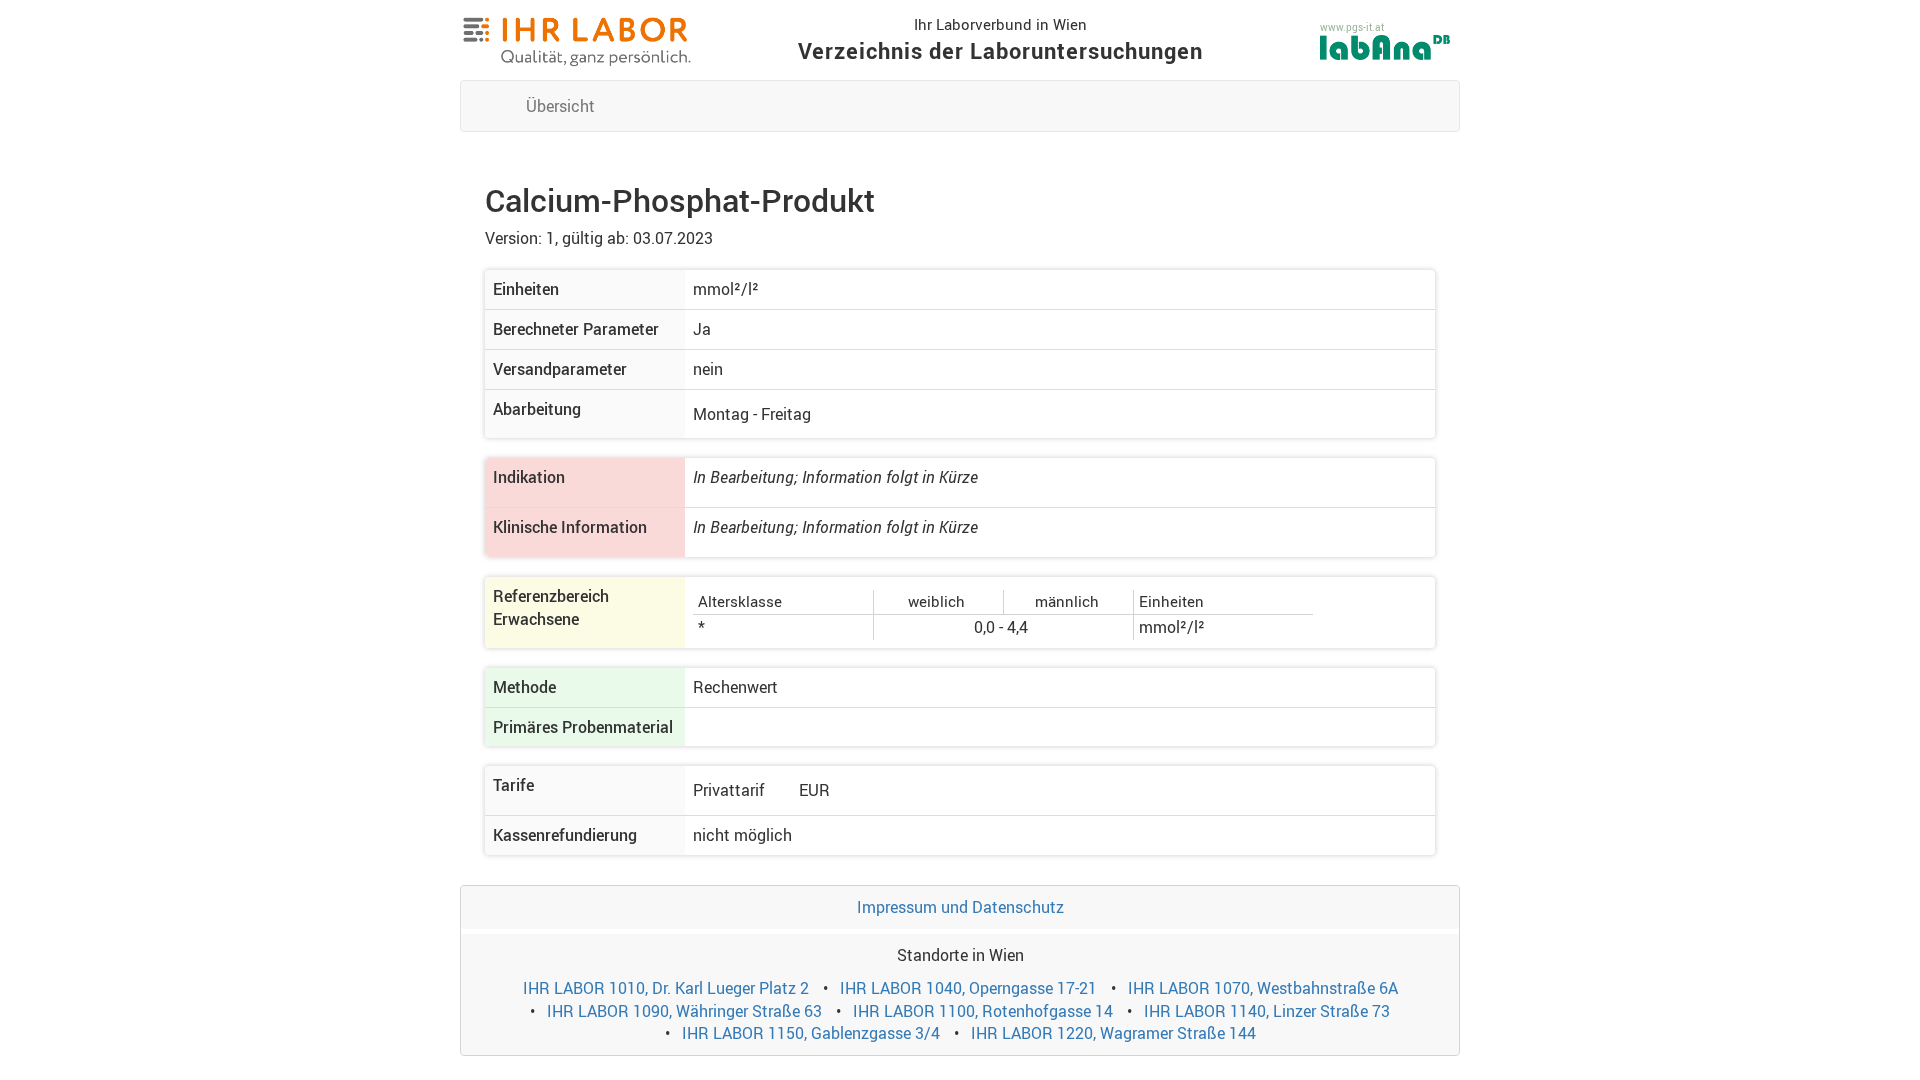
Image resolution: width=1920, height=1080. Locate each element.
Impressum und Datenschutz (960, 907)
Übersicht (560, 106)
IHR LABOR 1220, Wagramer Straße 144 (1113, 1033)
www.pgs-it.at (1352, 27)
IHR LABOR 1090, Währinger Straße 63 (684, 1011)
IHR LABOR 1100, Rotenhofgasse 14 (983, 1011)
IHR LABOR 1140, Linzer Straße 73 (1267, 1011)
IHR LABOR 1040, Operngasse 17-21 (968, 988)
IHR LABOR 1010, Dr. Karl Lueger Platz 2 (666, 988)
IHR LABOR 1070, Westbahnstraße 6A (1263, 988)
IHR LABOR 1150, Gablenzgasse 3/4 (811, 1033)
